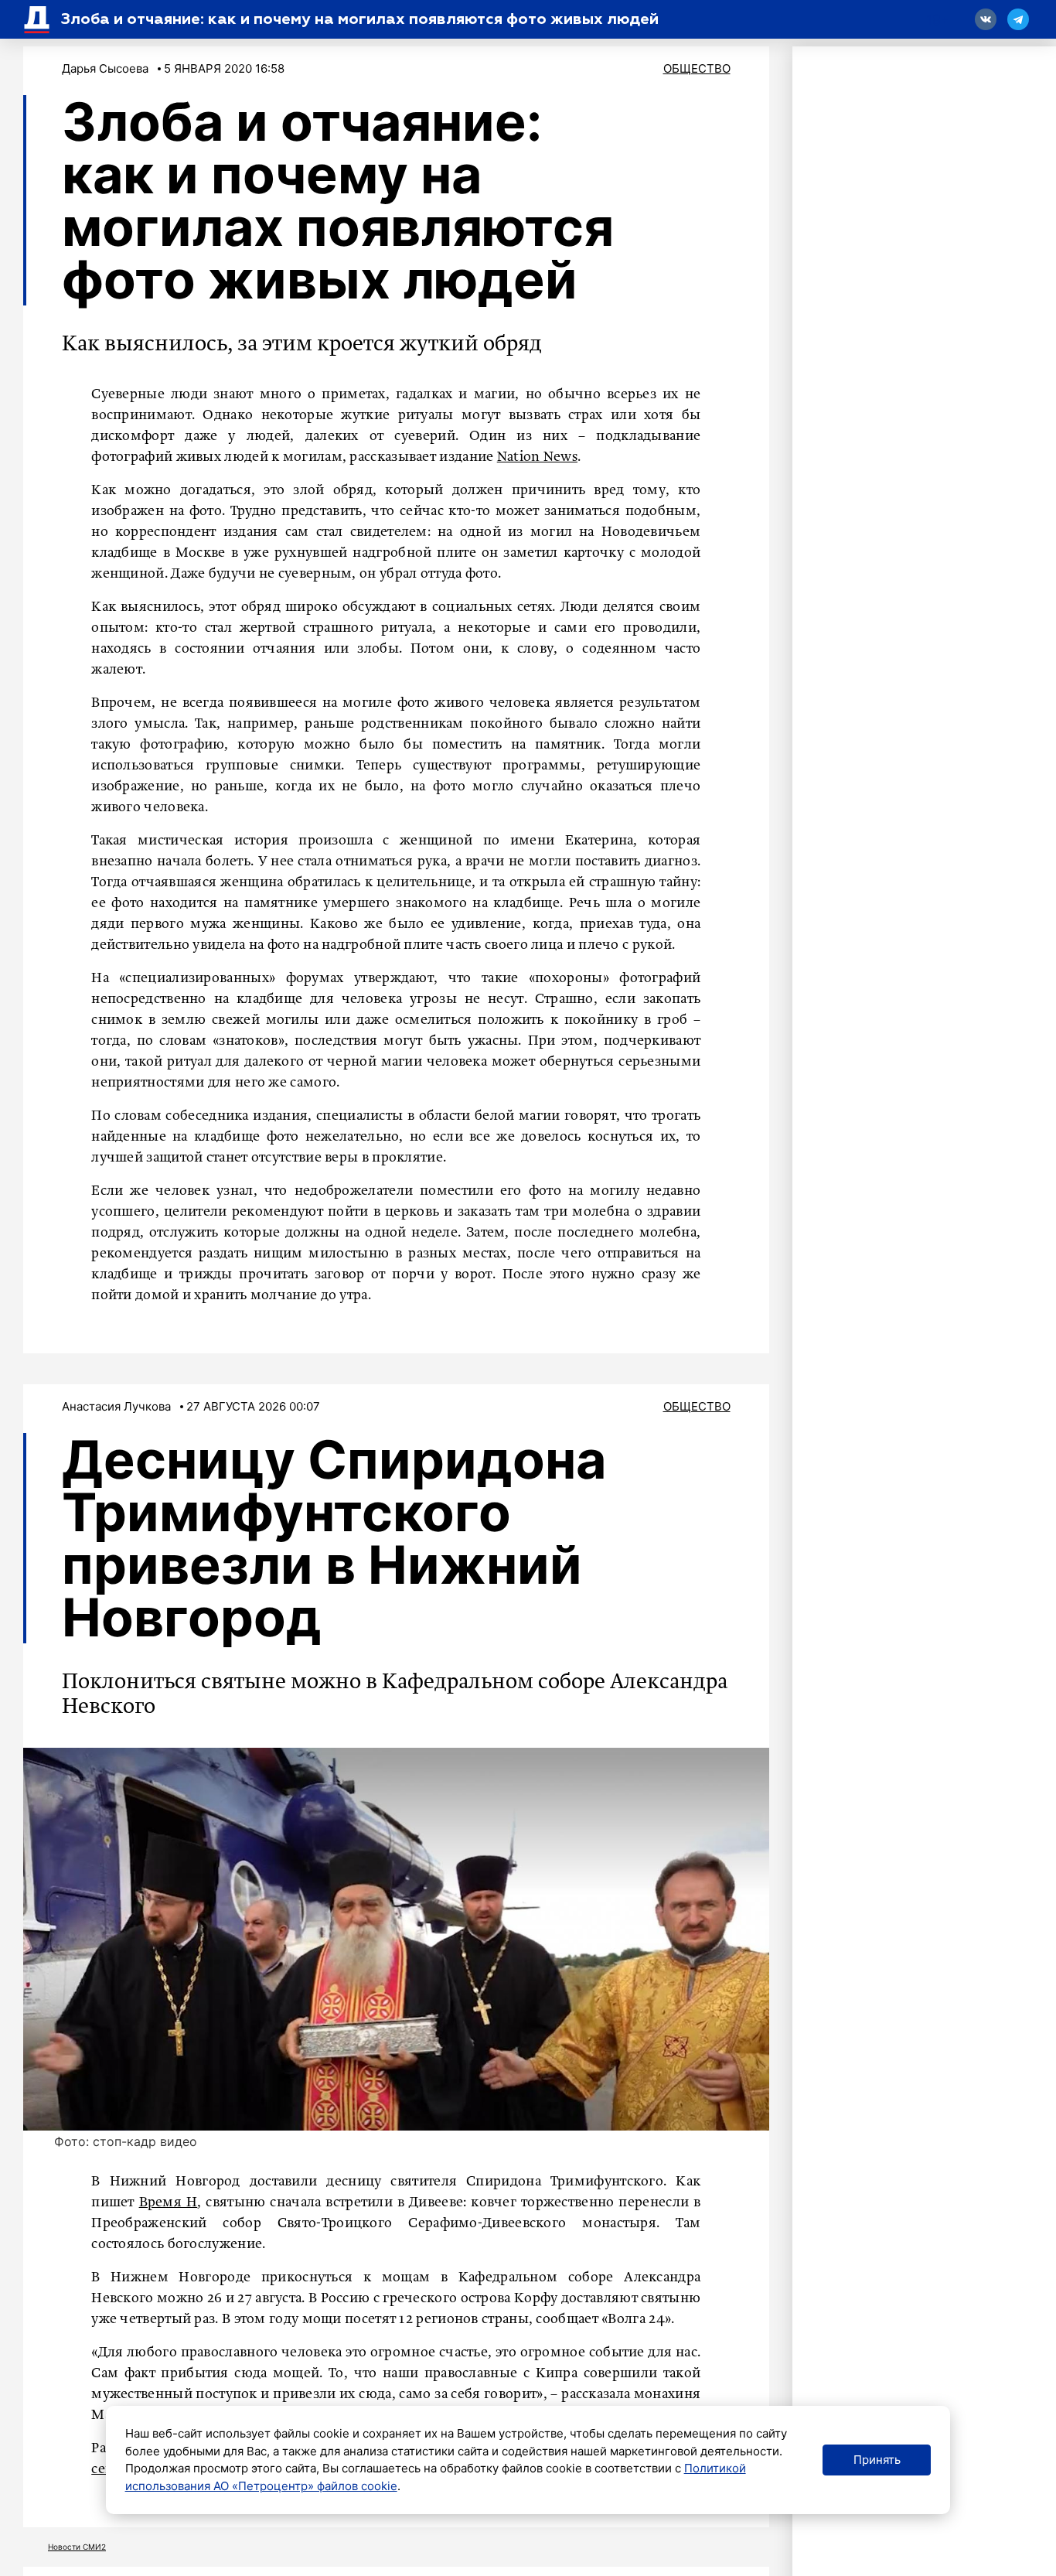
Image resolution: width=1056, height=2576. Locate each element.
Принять (877, 2460)
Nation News (537, 457)
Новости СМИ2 (77, 2547)
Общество (697, 68)
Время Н (169, 2202)
